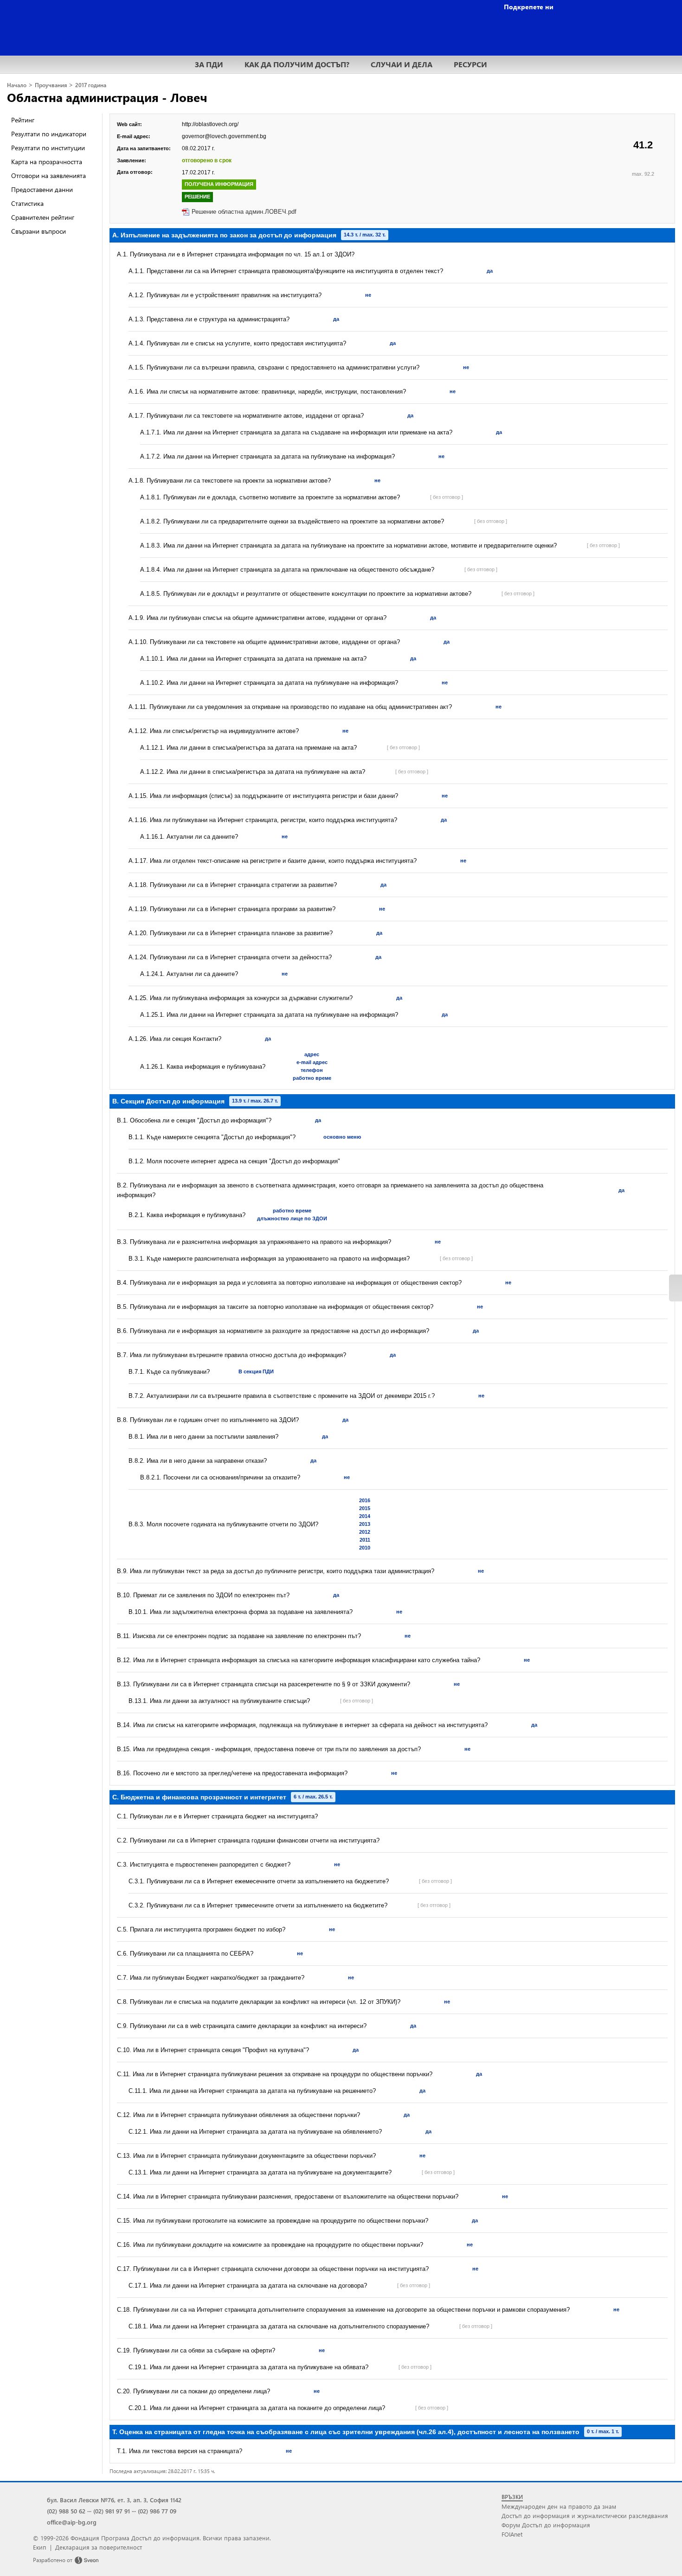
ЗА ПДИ (209, 64)
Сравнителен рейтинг (43, 217)
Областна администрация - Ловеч (107, 97)
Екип (40, 2547)
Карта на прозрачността (47, 162)
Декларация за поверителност (99, 2547)
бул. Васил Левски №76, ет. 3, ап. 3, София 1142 (114, 2500)
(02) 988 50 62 (66, 2511)
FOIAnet (512, 2534)
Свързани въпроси (39, 231)
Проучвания (51, 85)
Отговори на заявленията (48, 175)
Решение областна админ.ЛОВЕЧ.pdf (244, 212)
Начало (17, 85)
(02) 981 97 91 (112, 2511)
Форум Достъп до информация (546, 2525)
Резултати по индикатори (49, 134)
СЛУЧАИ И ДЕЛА (402, 64)
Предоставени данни (42, 189)
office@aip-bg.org (72, 2522)
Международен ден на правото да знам (559, 2506)
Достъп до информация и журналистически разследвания (585, 2515)
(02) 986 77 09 (157, 2511)
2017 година (91, 85)
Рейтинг (23, 120)
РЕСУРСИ (470, 64)
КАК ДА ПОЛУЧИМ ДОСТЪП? (297, 64)
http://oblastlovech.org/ (210, 124)
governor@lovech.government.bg (224, 136)
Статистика (27, 203)
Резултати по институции (48, 148)
